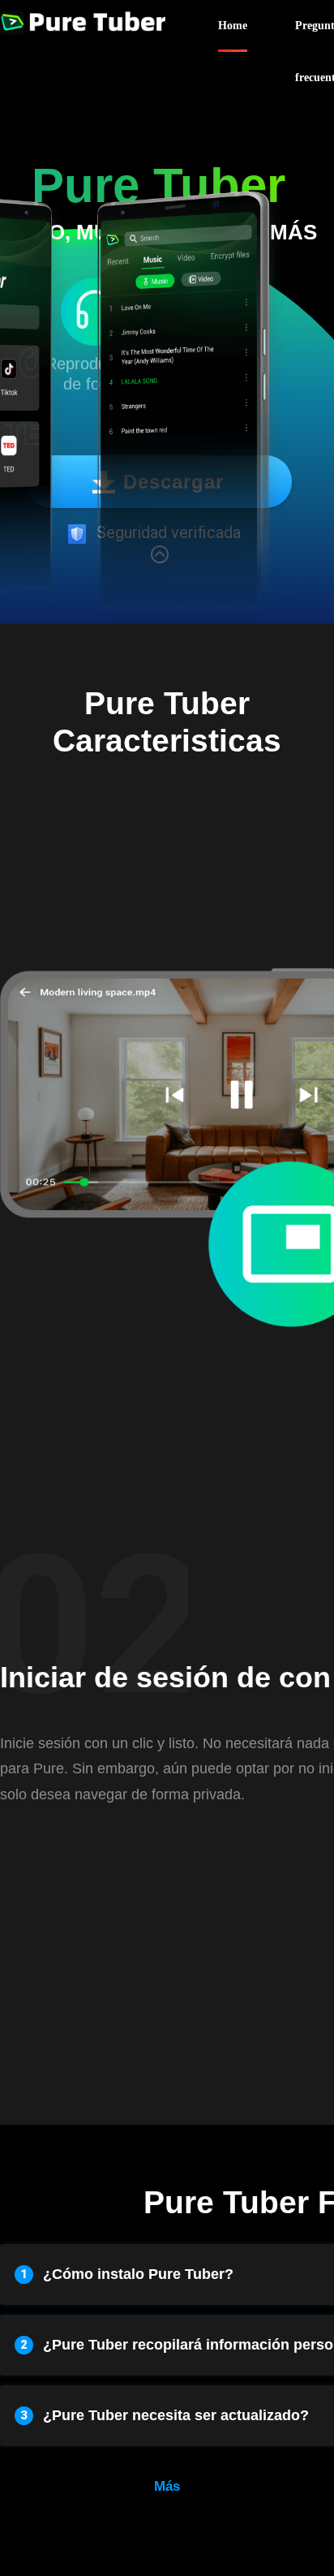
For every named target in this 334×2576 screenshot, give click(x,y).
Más (167, 2486)
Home (233, 26)
